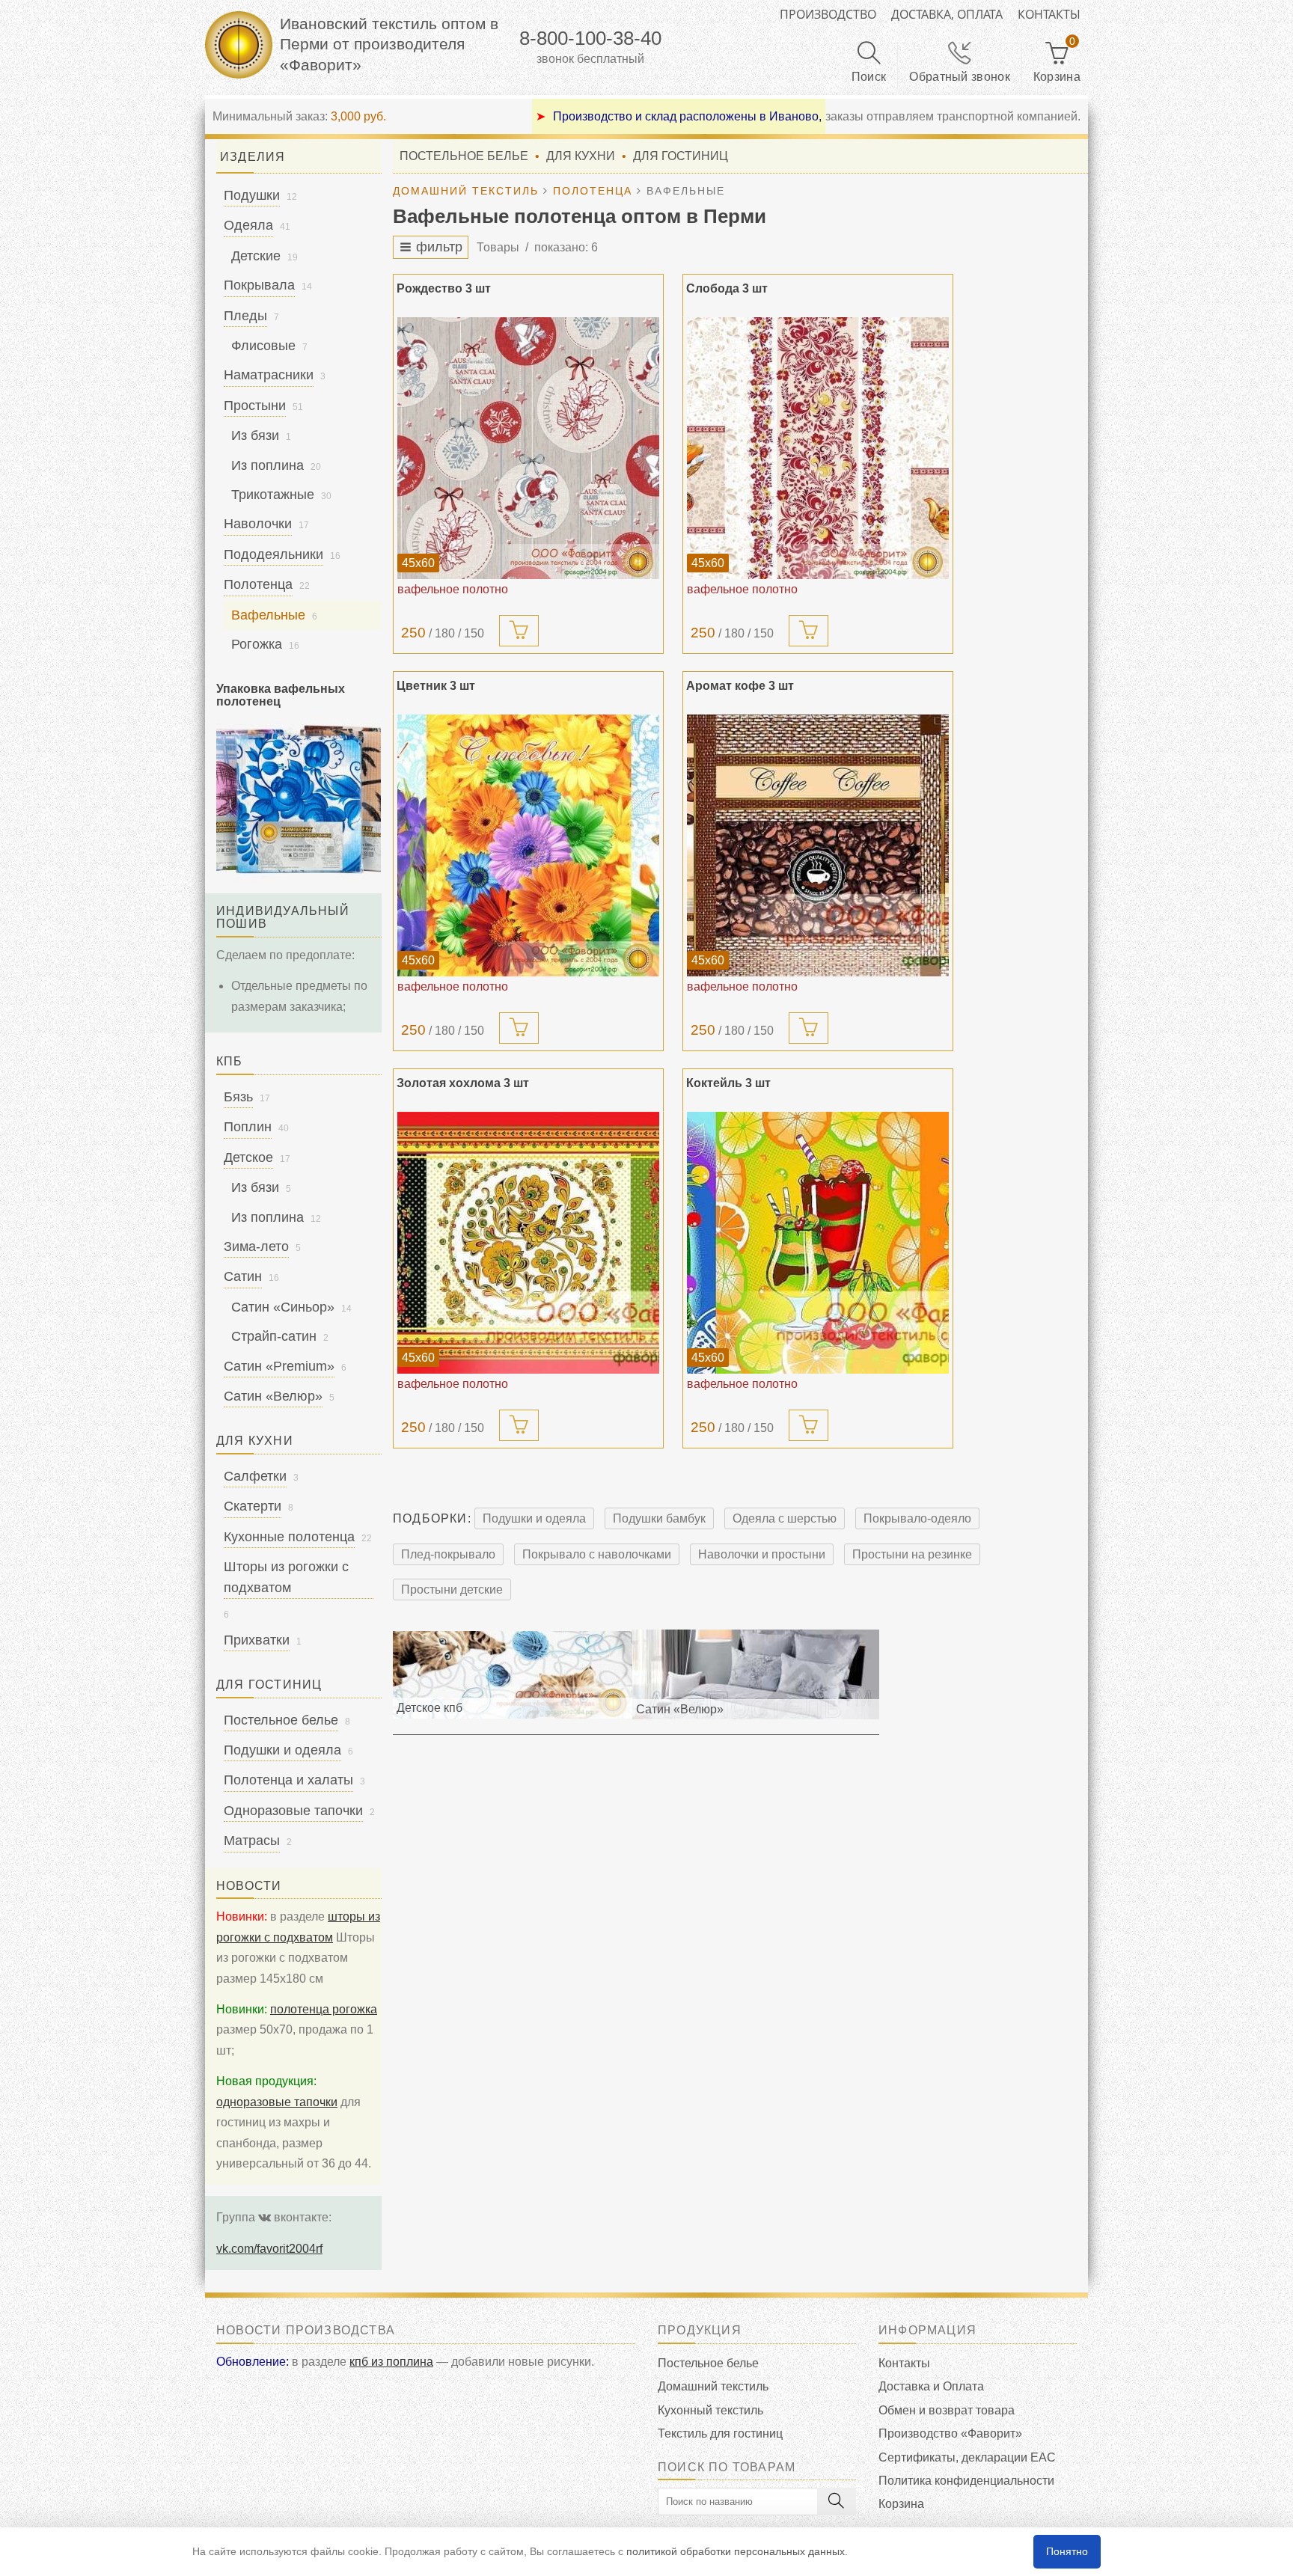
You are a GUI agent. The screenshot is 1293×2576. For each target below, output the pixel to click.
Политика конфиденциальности (966, 2481)
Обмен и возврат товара (947, 2410)
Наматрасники (269, 375)
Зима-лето (256, 1246)
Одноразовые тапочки (293, 1811)
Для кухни (581, 156)
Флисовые (263, 346)
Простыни (255, 406)
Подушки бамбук (659, 1518)
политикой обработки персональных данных (736, 2551)
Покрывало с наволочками (597, 1554)
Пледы (245, 316)
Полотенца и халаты (288, 1780)
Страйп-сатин (274, 1336)
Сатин (243, 1276)
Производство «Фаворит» (950, 2433)
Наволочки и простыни (762, 1554)
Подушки (252, 195)
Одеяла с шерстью (785, 1518)
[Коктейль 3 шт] (818, 1243)
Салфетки (255, 1476)
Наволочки (258, 524)
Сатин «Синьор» (283, 1307)
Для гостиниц (681, 156)
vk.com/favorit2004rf (269, 2249)
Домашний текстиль (713, 2386)
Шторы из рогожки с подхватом (286, 1577)
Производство (828, 14)
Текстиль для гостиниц (720, 2433)
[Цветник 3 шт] (528, 845)
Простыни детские (452, 1590)
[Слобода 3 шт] (818, 448)
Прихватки (257, 1640)
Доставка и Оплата (931, 2386)
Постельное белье (464, 156)
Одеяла (248, 225)
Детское (248, 1157)
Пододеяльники (273, 554)
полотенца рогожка (324, 2009)
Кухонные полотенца (289, 1537)
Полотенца (258, 584)
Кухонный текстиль (710, 2410)
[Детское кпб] (513, 1674)
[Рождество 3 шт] (528, 448)
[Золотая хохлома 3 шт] (528, 1243)
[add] (519, 631)
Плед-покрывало (448, 1554)
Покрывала (259, 285)
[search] (837, 2502)
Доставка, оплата (947, 14)
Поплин (248, 1127)
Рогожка (257, 644)
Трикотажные (273, 495)
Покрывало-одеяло (917, 1518)
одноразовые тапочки (277, 2102)
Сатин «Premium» (279, 1366)
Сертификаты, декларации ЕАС (967, 2457)
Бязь (238, 1097)
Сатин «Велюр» (273, 1396)
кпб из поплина (391, 2362)
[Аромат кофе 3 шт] (818, 845)
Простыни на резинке (912, 1554)
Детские (256, 256)
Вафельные (268, 615)
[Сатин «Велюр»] (756, 1674)
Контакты (1049, 14)
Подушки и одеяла (534, 1518)
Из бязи (255, 435)
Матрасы (252, 1841)
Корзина (901, 2504)
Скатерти (253, 1506)
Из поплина (268, 465)
